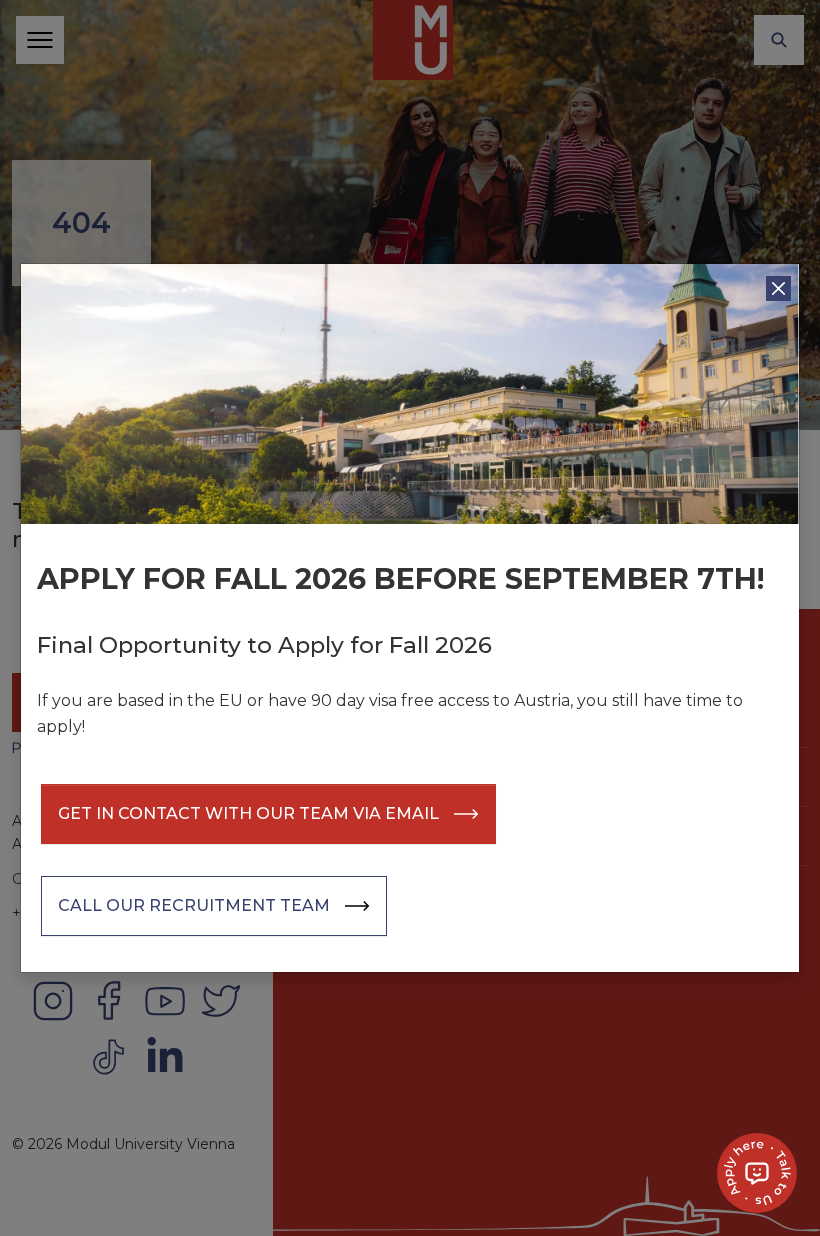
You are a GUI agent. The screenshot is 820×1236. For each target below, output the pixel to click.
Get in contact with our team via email (248, 813)
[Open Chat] (757, 1173)
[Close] (778, 288)
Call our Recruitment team (194, 905)
